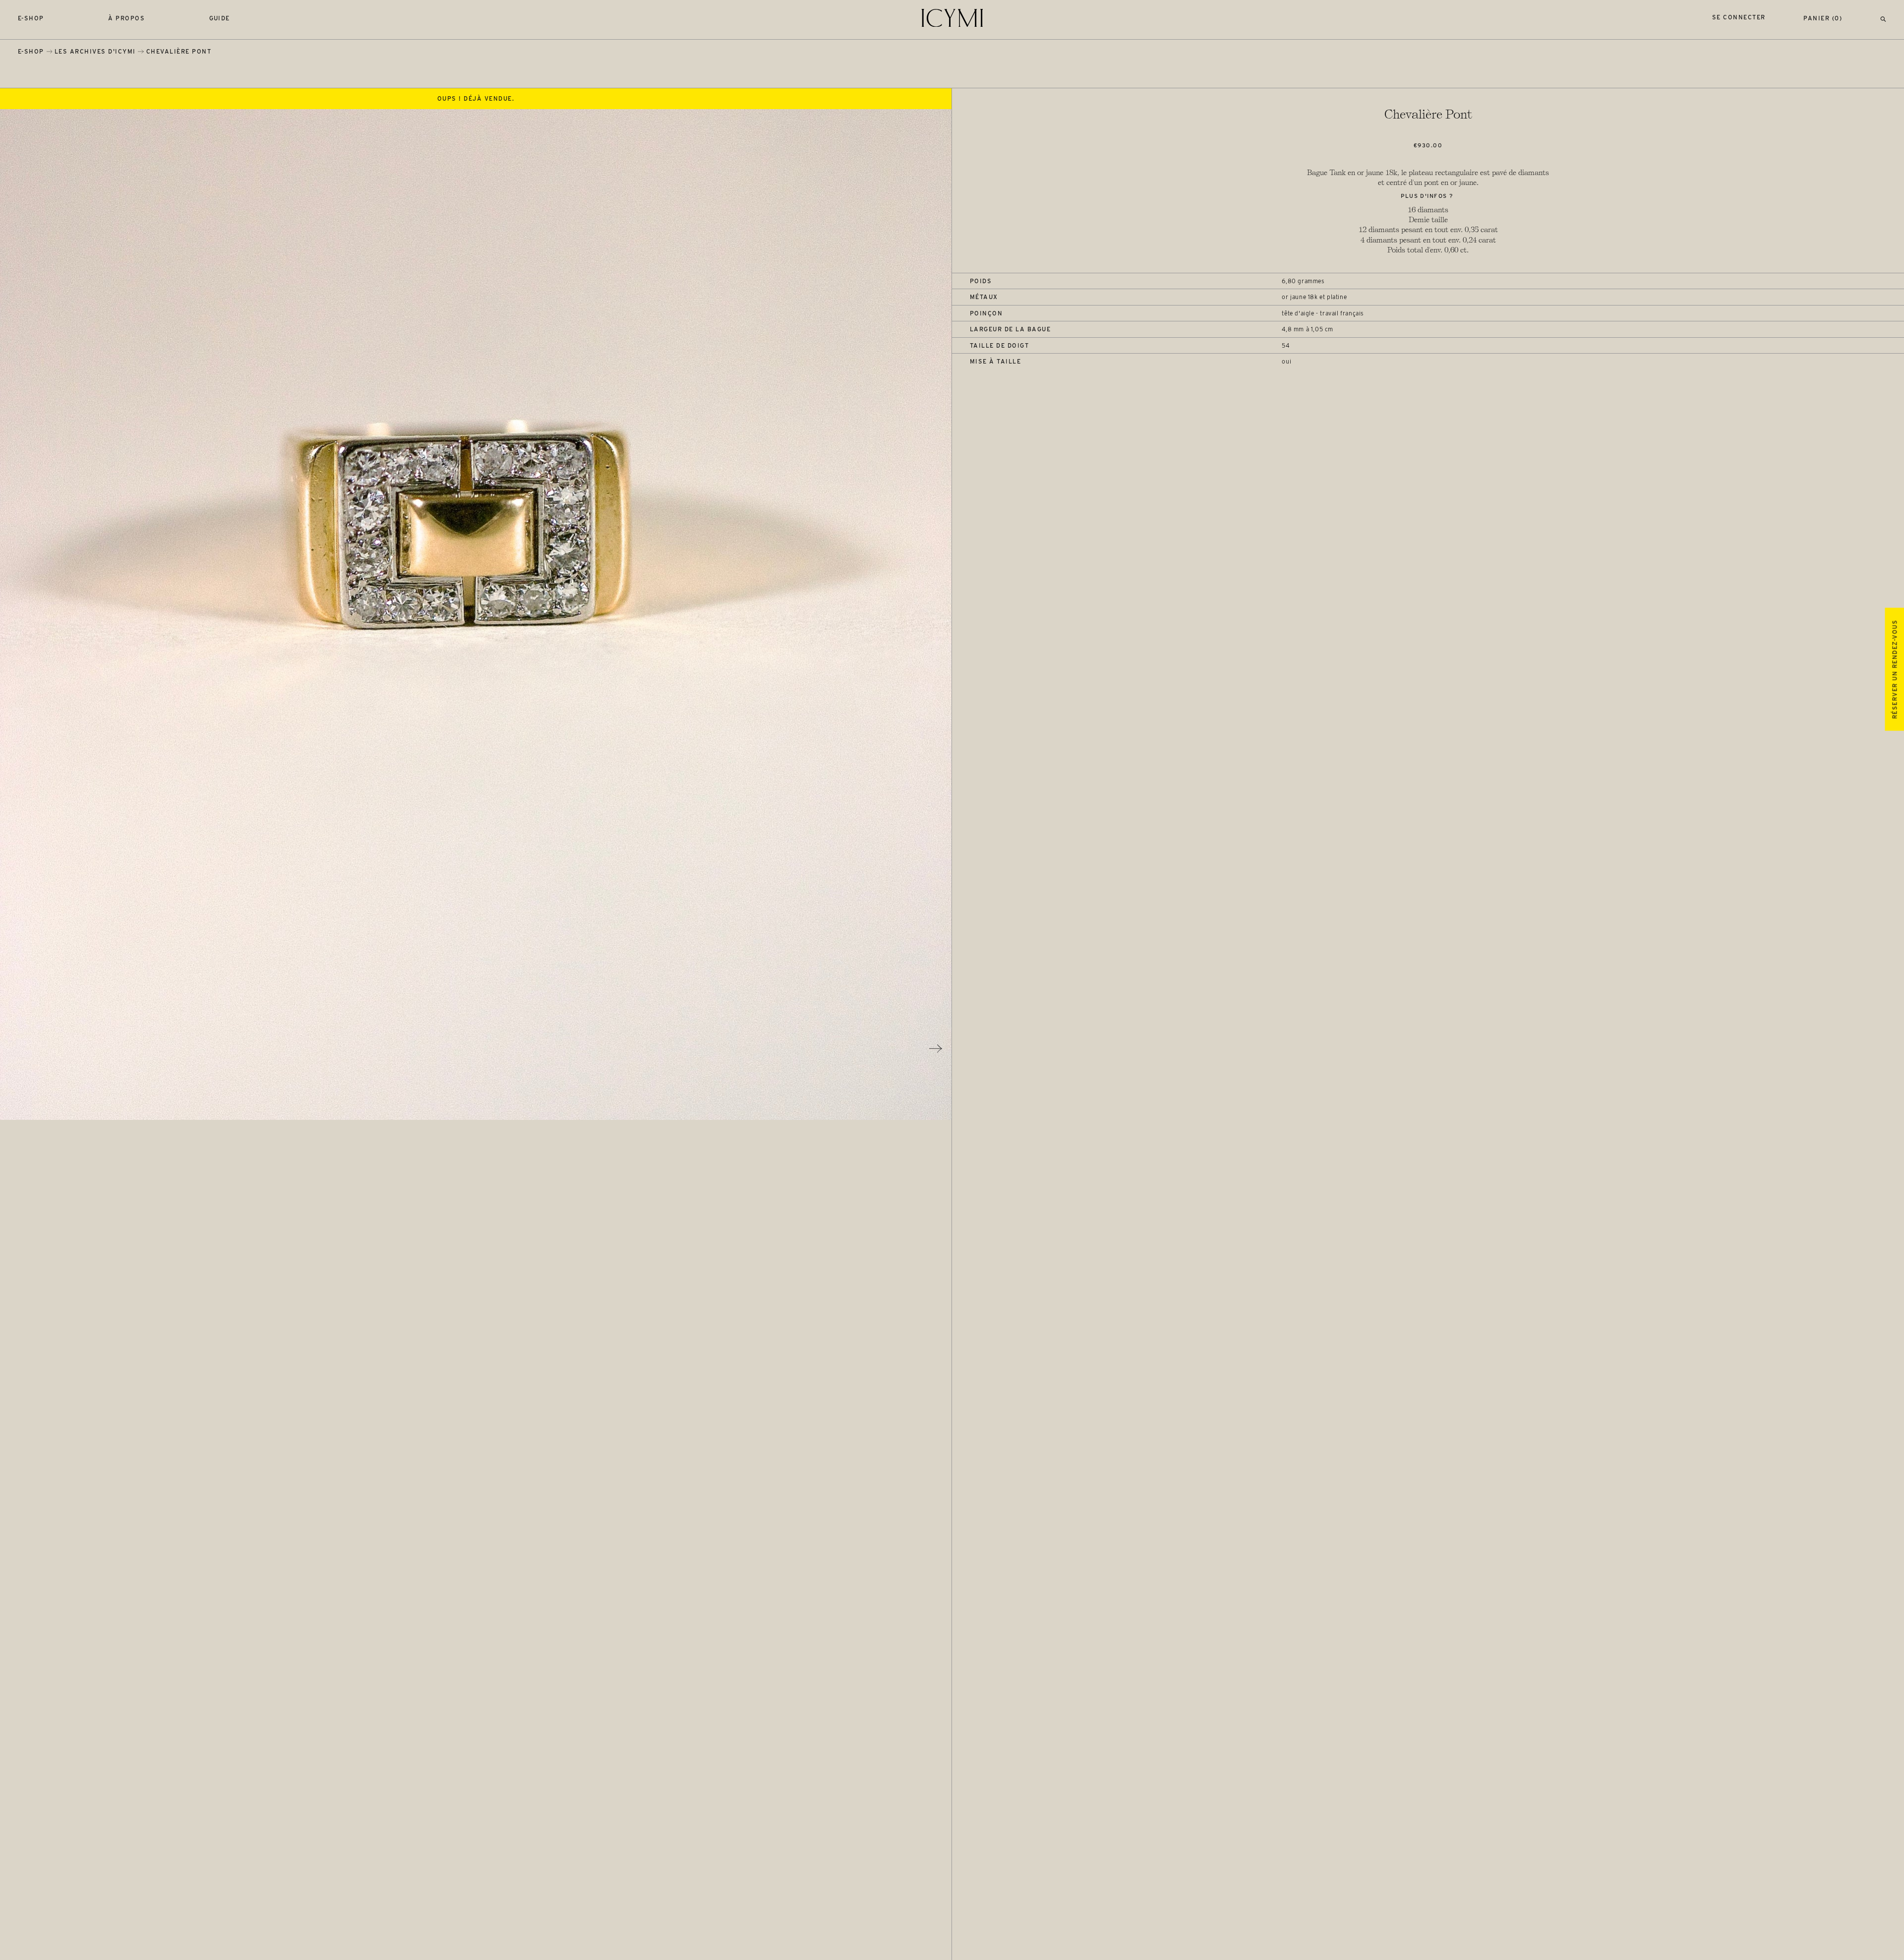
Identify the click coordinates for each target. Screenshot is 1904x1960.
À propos (126, 18)
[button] (1883, 18)
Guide (220, 18)
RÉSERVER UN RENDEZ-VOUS (1894, 669)
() (1823, 18)
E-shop (31, 18)
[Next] (936, 1048)
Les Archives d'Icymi (95, 51)
